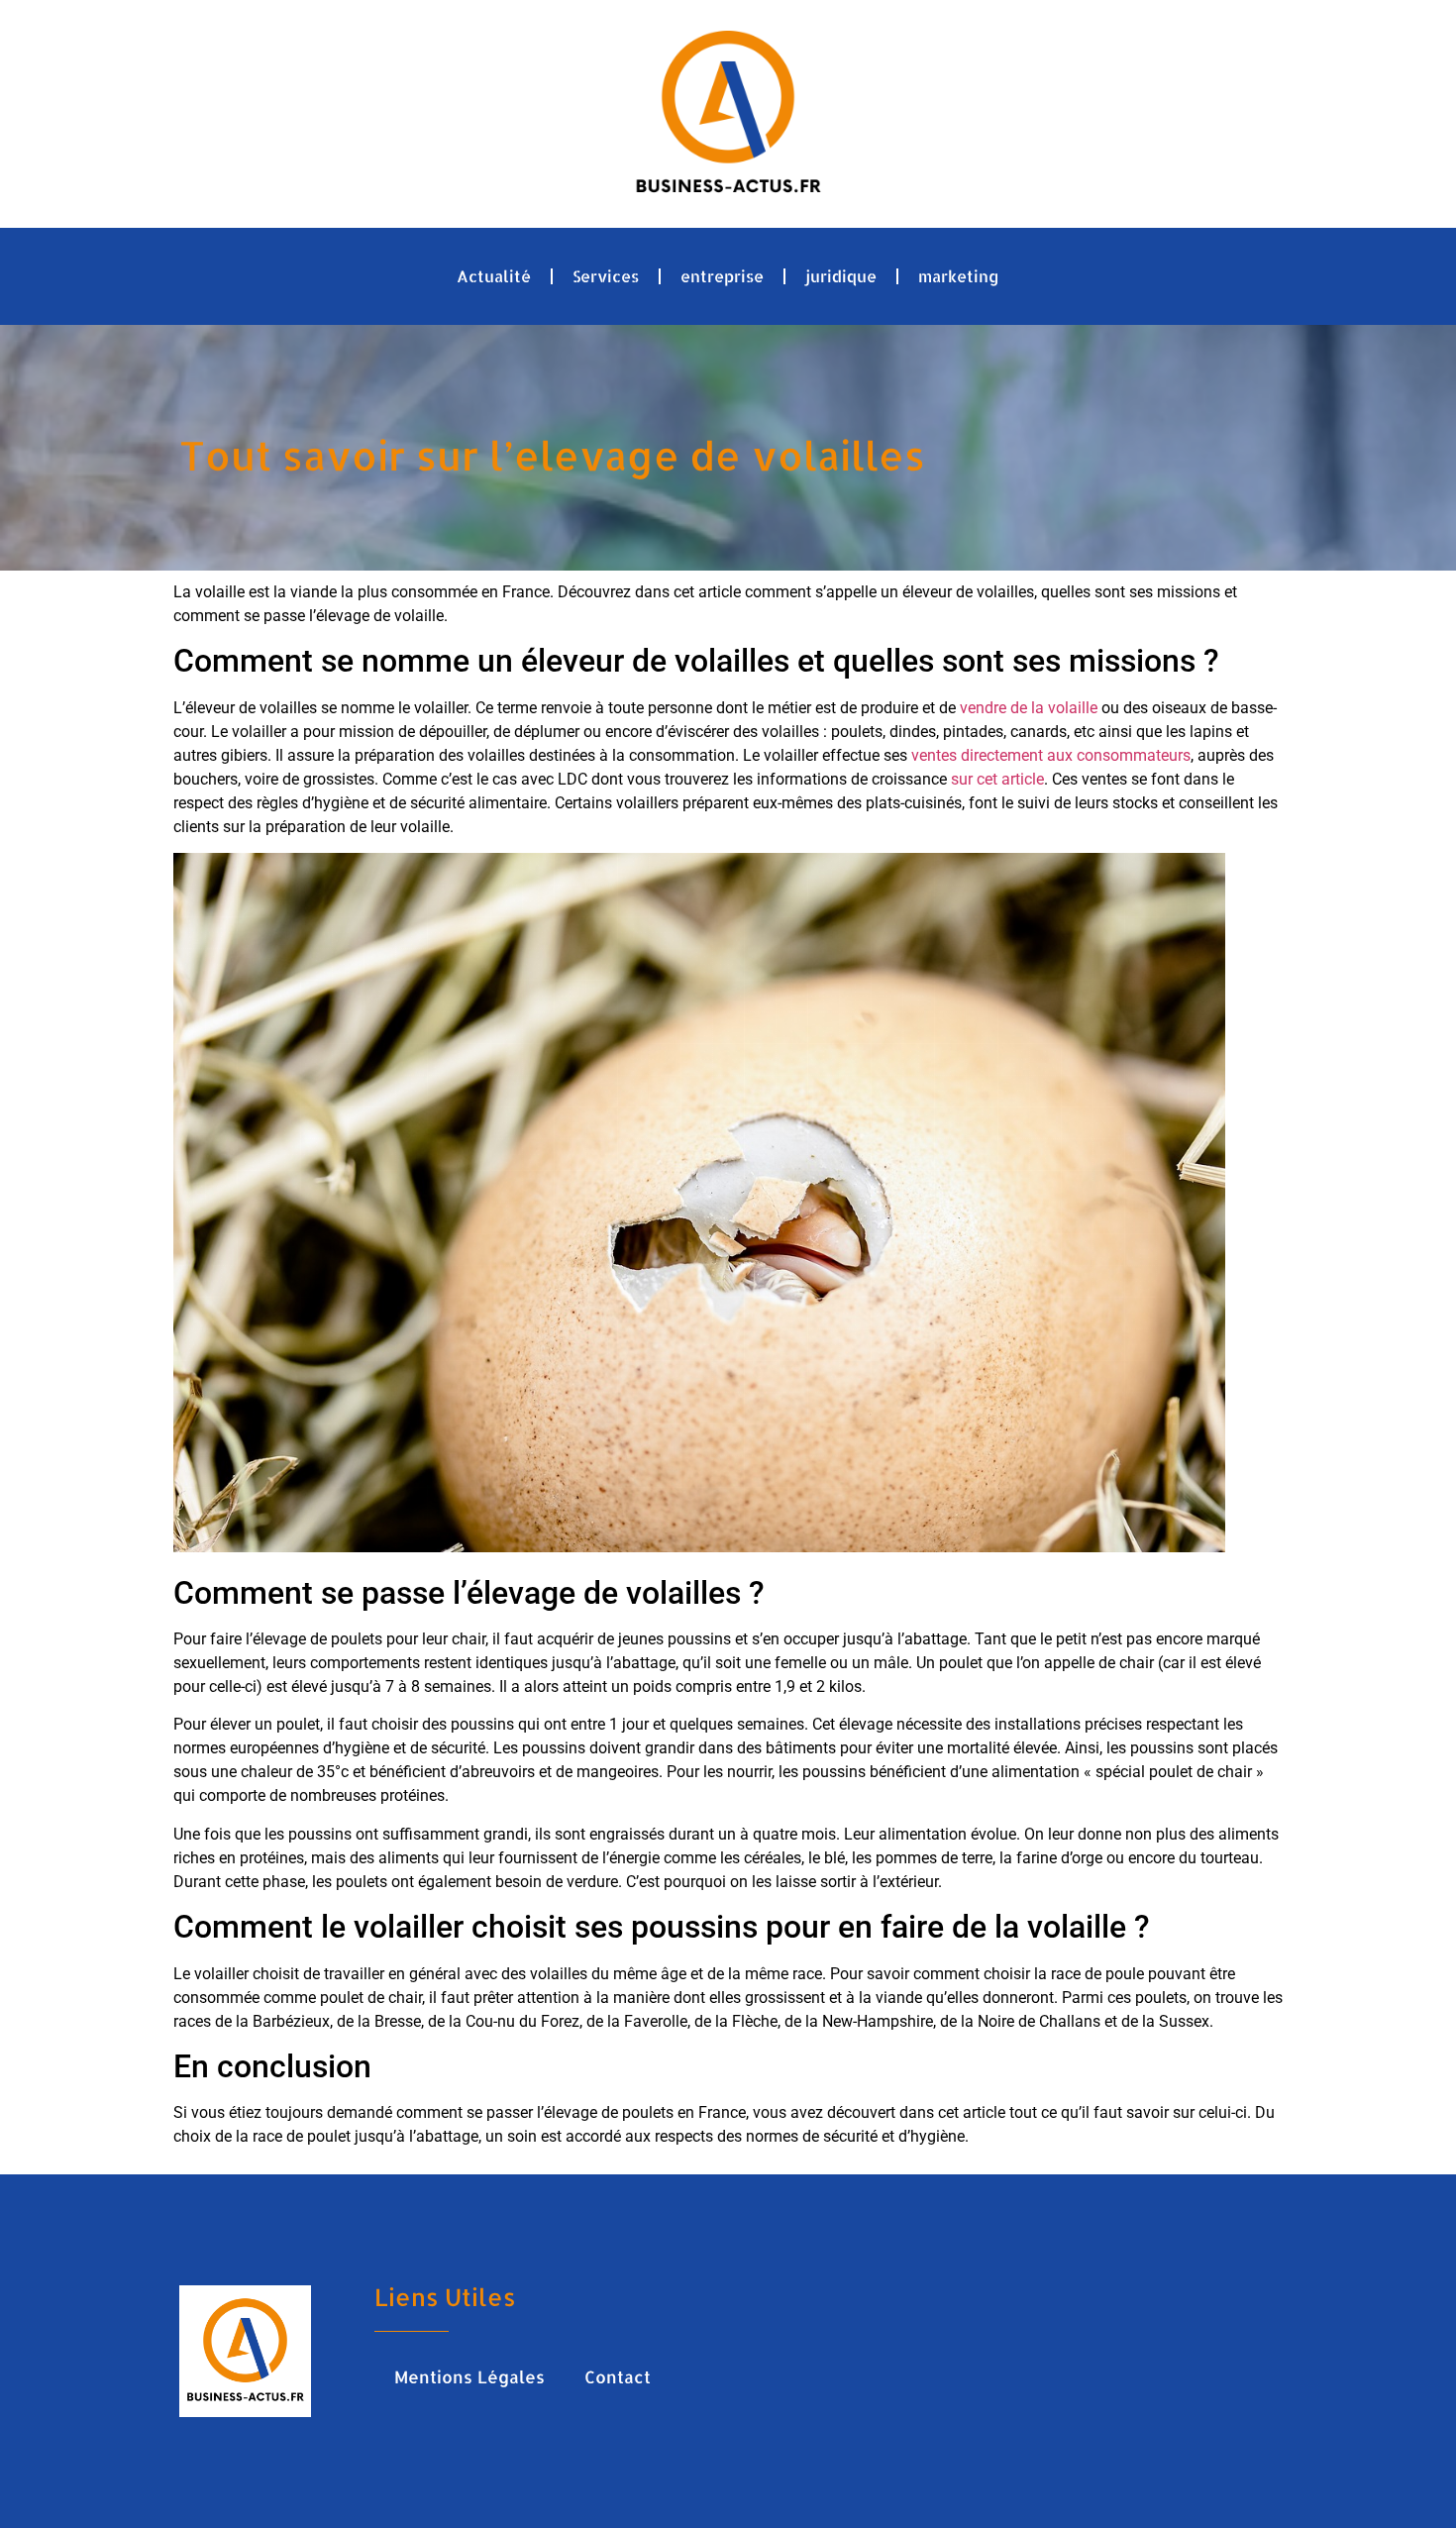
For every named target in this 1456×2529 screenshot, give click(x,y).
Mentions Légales (469, 2376)
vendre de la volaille (1029, 708)
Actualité (494, 276)
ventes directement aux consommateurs (1051, 755)
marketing (959, 276)
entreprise (722, 276)
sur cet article (997, 779)
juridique (841, 276)
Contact (618, 2376)
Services (606, 276)
